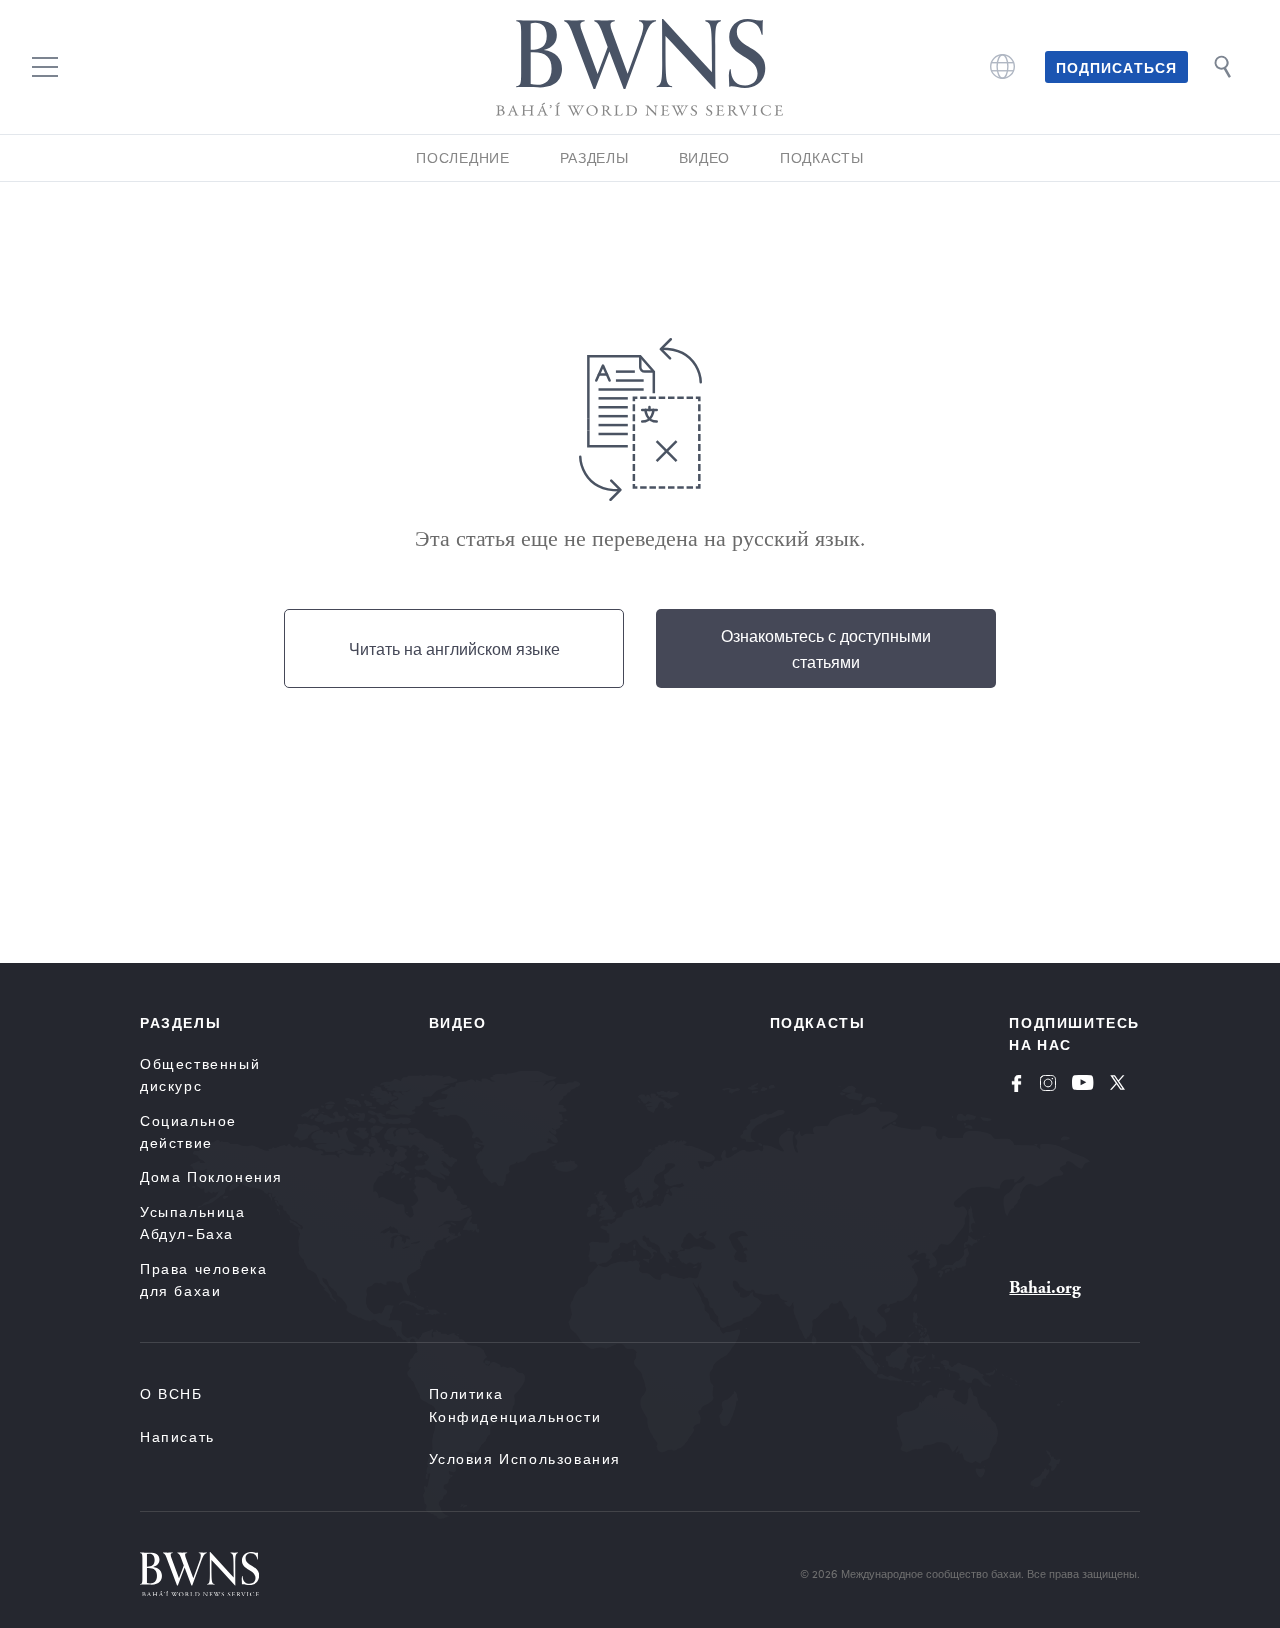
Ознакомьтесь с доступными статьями (826, 648)
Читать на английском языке (454, 648)
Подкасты (822, 157)
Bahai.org (1045, 1287)
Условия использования (525, 1458)
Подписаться (1116, 67)
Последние (462, 157)
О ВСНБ (171, 1393)
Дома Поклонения (211, 1176)
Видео (705, 157)
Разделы (594, 157)
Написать (177, 1436)
